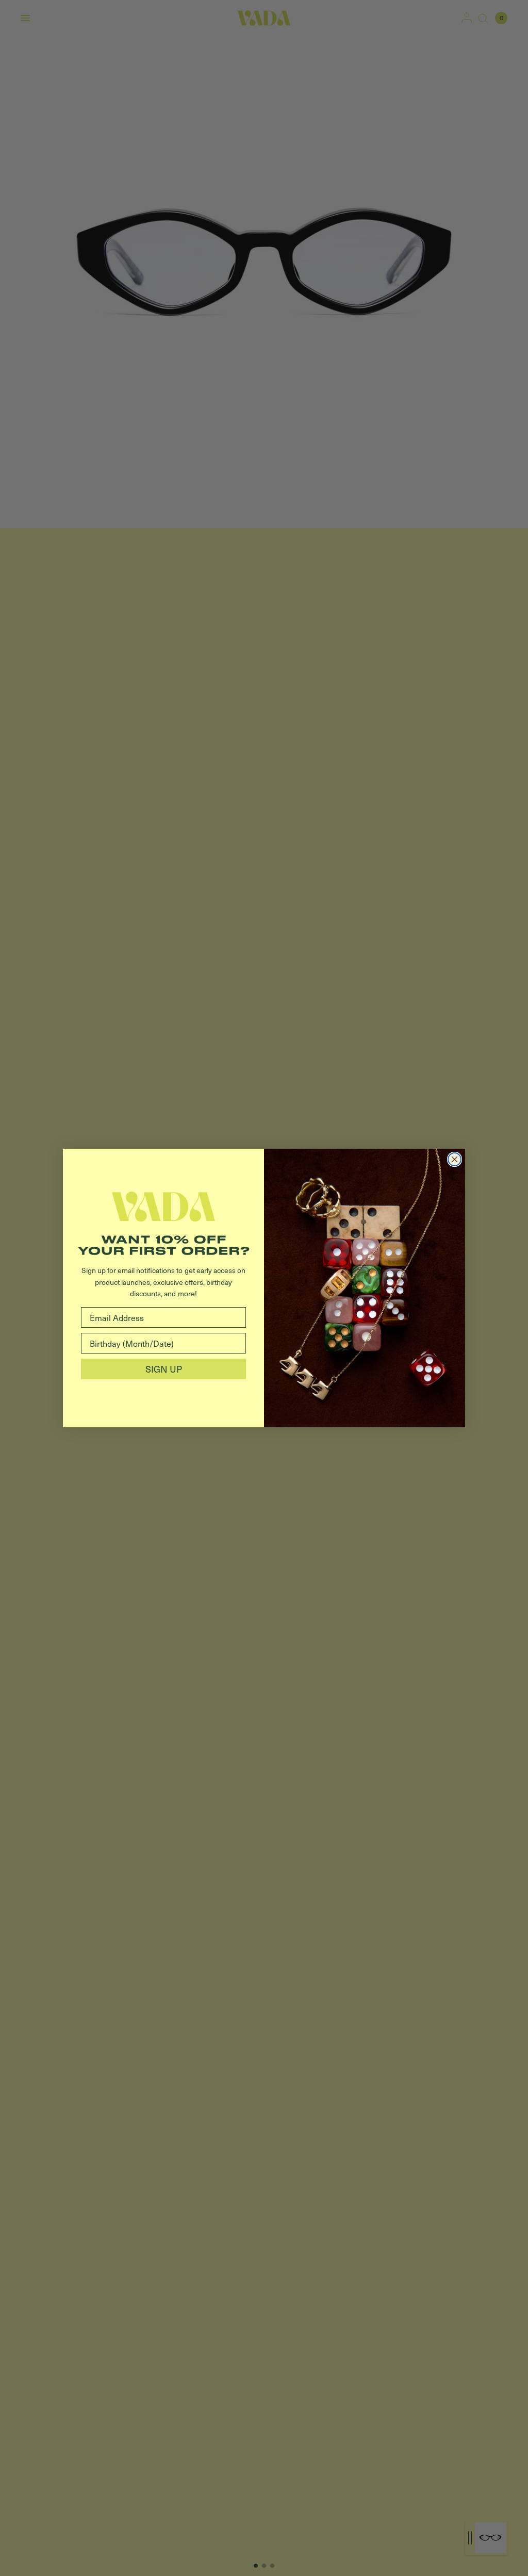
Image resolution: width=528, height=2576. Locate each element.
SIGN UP (164, 1369)
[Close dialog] (455, 1159)
